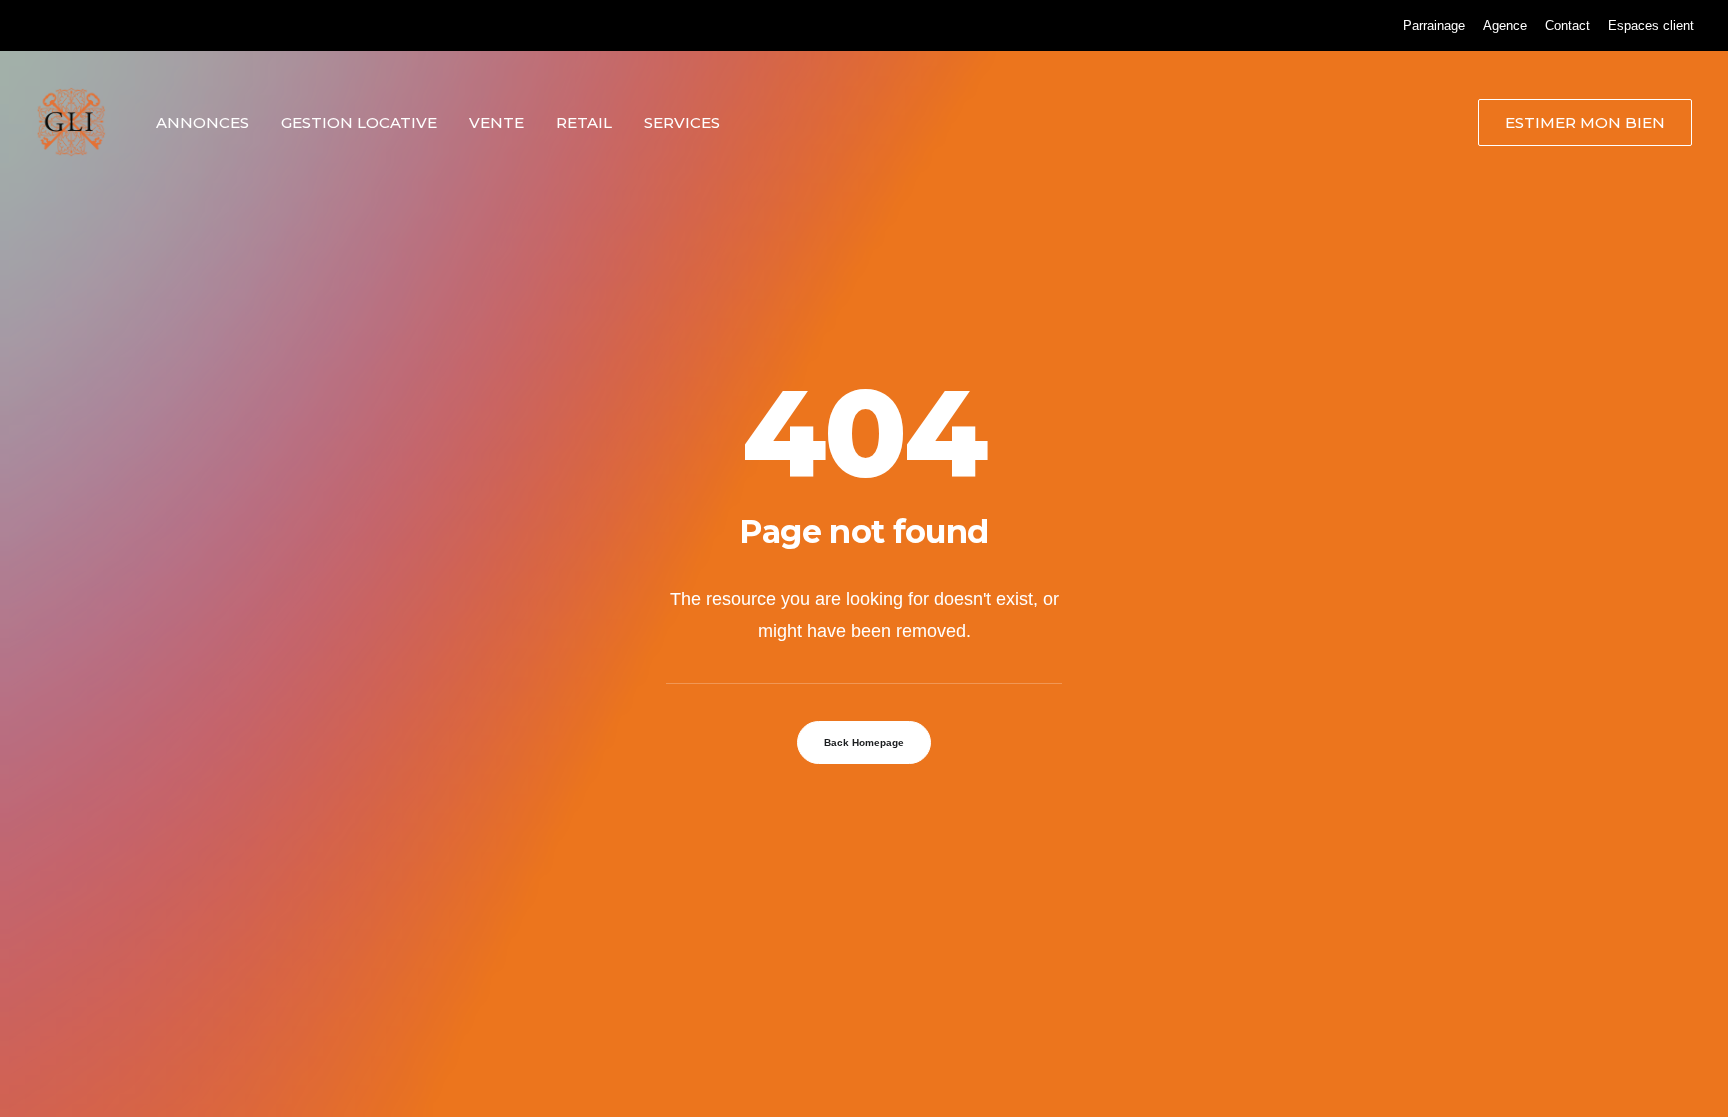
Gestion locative (359, 122)
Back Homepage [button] (864, 742)
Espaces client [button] (1651, 25)
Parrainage (1434, 25)
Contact (1567, 25)
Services (682, 122)
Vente (496, 122)
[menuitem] (1434, 25)
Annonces (202, 122)
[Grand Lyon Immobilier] (71, 122)
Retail (584, 122)
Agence (1505, 25)
